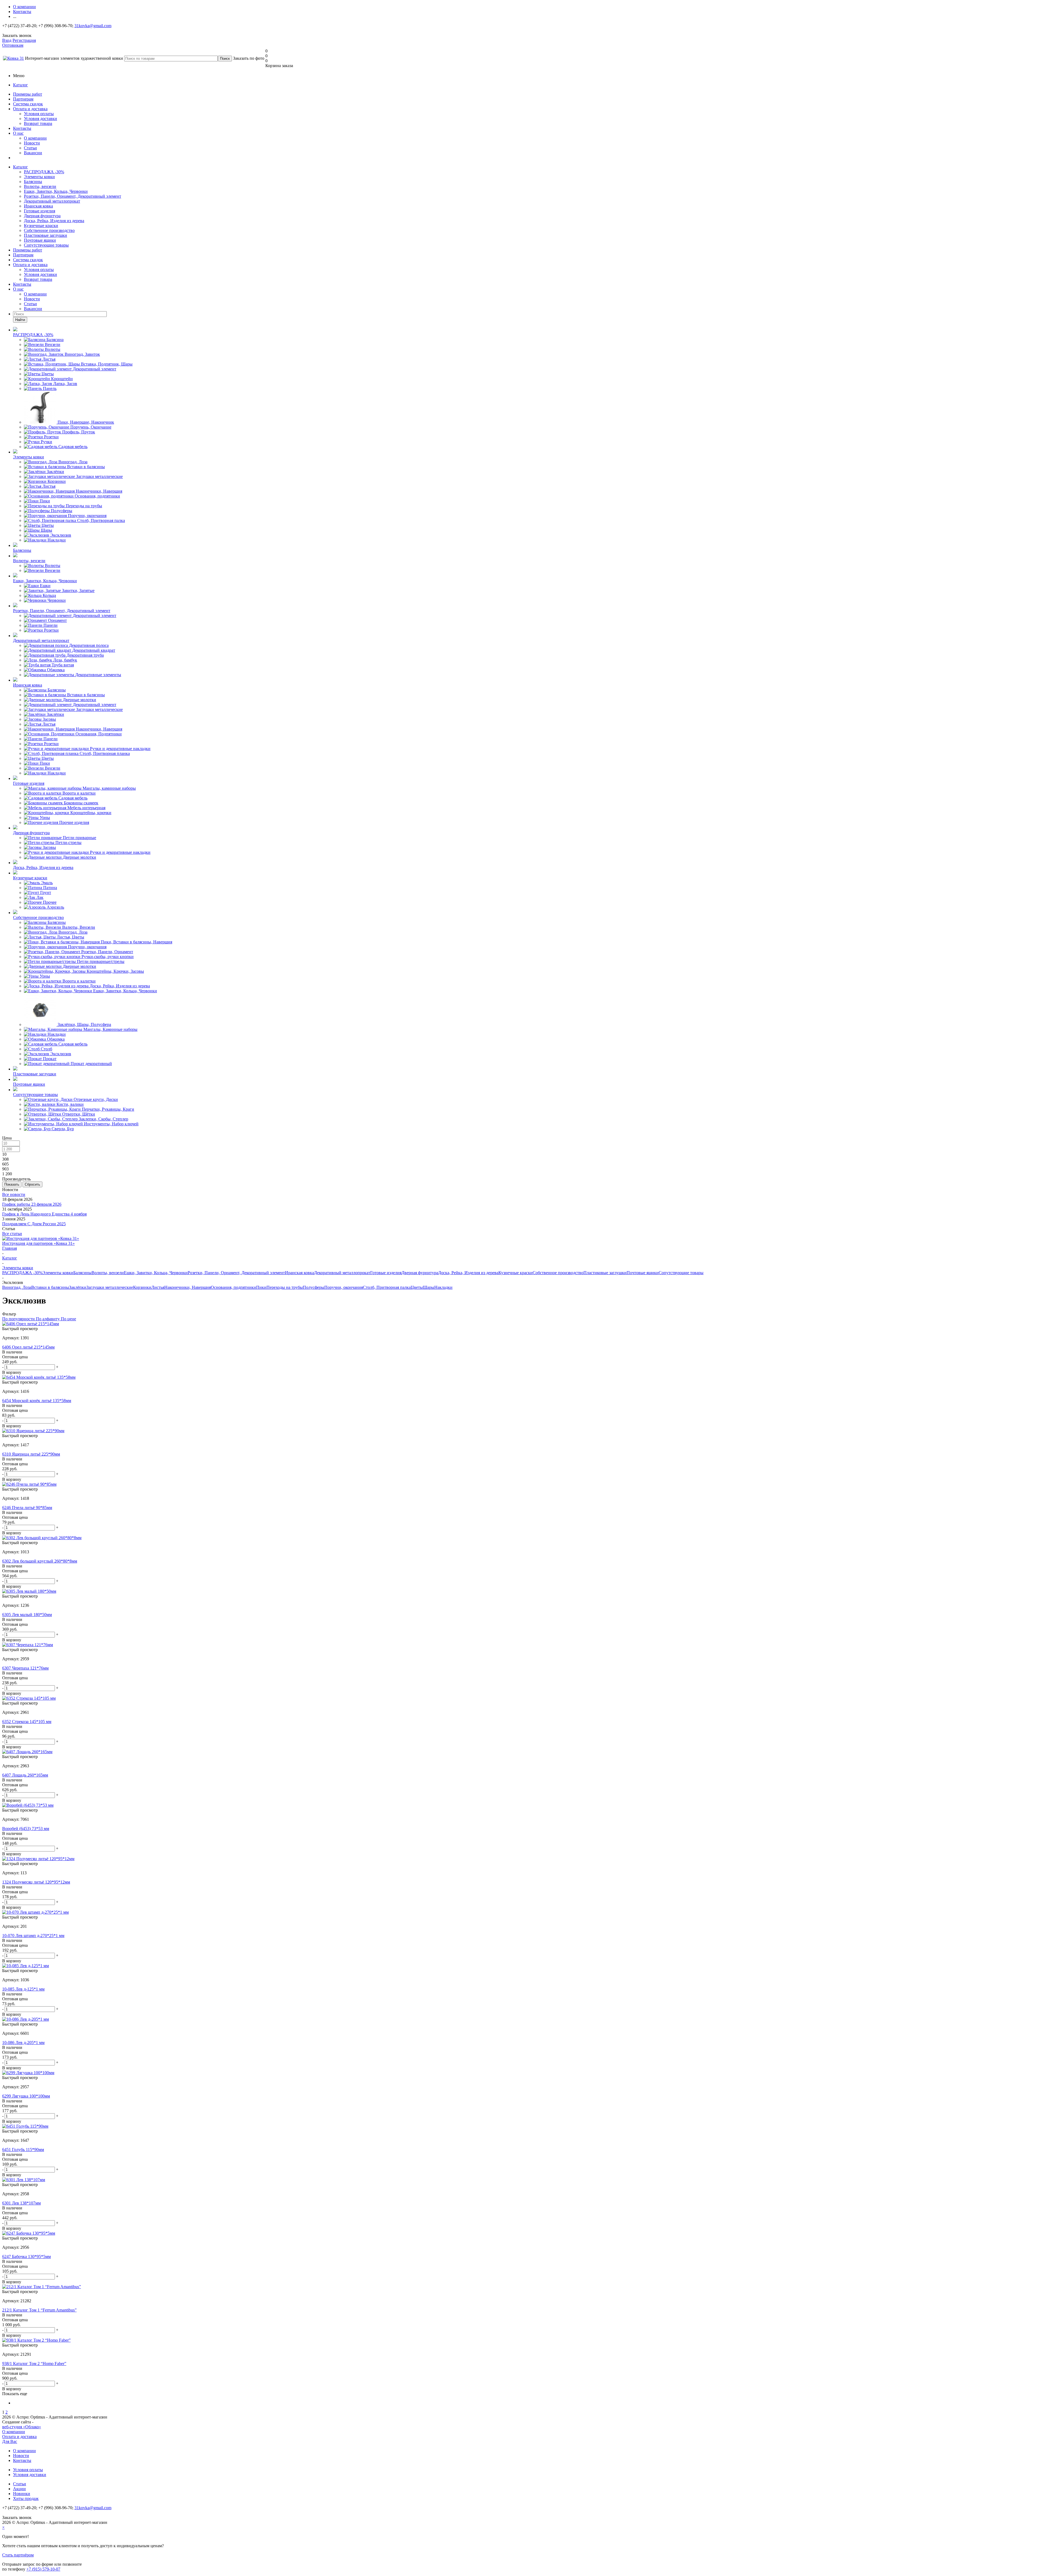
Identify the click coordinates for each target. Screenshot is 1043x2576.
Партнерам (23, 99)
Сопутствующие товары (46, 245)
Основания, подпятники (233, 1287)
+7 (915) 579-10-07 (43, 2569)
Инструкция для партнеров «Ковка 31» (38, 1243)
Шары (429, 1287)
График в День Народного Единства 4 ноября (44, 1214)
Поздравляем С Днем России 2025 (34, 1224)
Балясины (33, 182)
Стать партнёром (18, 2555)
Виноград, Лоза (17, 1287)
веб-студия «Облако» (22, 2427)
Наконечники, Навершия (188, 1287)
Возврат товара (38, 123)
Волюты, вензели (40, 186)
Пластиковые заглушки (45, 235)
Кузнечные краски (41, 226)
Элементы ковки (39, 177)
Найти (20, 320)
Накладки (443, 1287)
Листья (158, 1287)
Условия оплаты (39, 114)
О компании (35, 138)
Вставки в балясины (50, 1287)
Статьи (30, 148)
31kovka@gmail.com (93, 26)
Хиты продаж (26, 2498)
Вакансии (33, 153)
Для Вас (10, 2441)
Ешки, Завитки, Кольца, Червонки (56, 191)
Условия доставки (40, 119)
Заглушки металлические (110, 1287)
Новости (32, 143)
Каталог (21, 85)
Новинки (22, 2494)
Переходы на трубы (285, 1287)
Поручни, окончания (344, 1287)
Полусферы (314, 1287)
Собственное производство (49, 230)
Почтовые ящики (40, 240)
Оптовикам (13, 45)
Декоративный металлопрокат (52, 201)
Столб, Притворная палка (387, 1287)
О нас (18, 133)
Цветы (417, 1287)
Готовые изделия (40, 211)
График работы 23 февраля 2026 (32, 1204)
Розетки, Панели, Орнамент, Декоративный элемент (73, 196)
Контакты (22, 128)
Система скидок (28, 104)
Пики (261, 1287)
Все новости (14, 1194)
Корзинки (142, 1287)
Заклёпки (78, 1287)
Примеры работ (28, 94)
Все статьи (12, 1234)
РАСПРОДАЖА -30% (44, 172)
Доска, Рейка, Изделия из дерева (54, 221)
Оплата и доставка (30, 109)
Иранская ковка (38, 206)
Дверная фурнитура (42, 216)
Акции (19, 2489)
